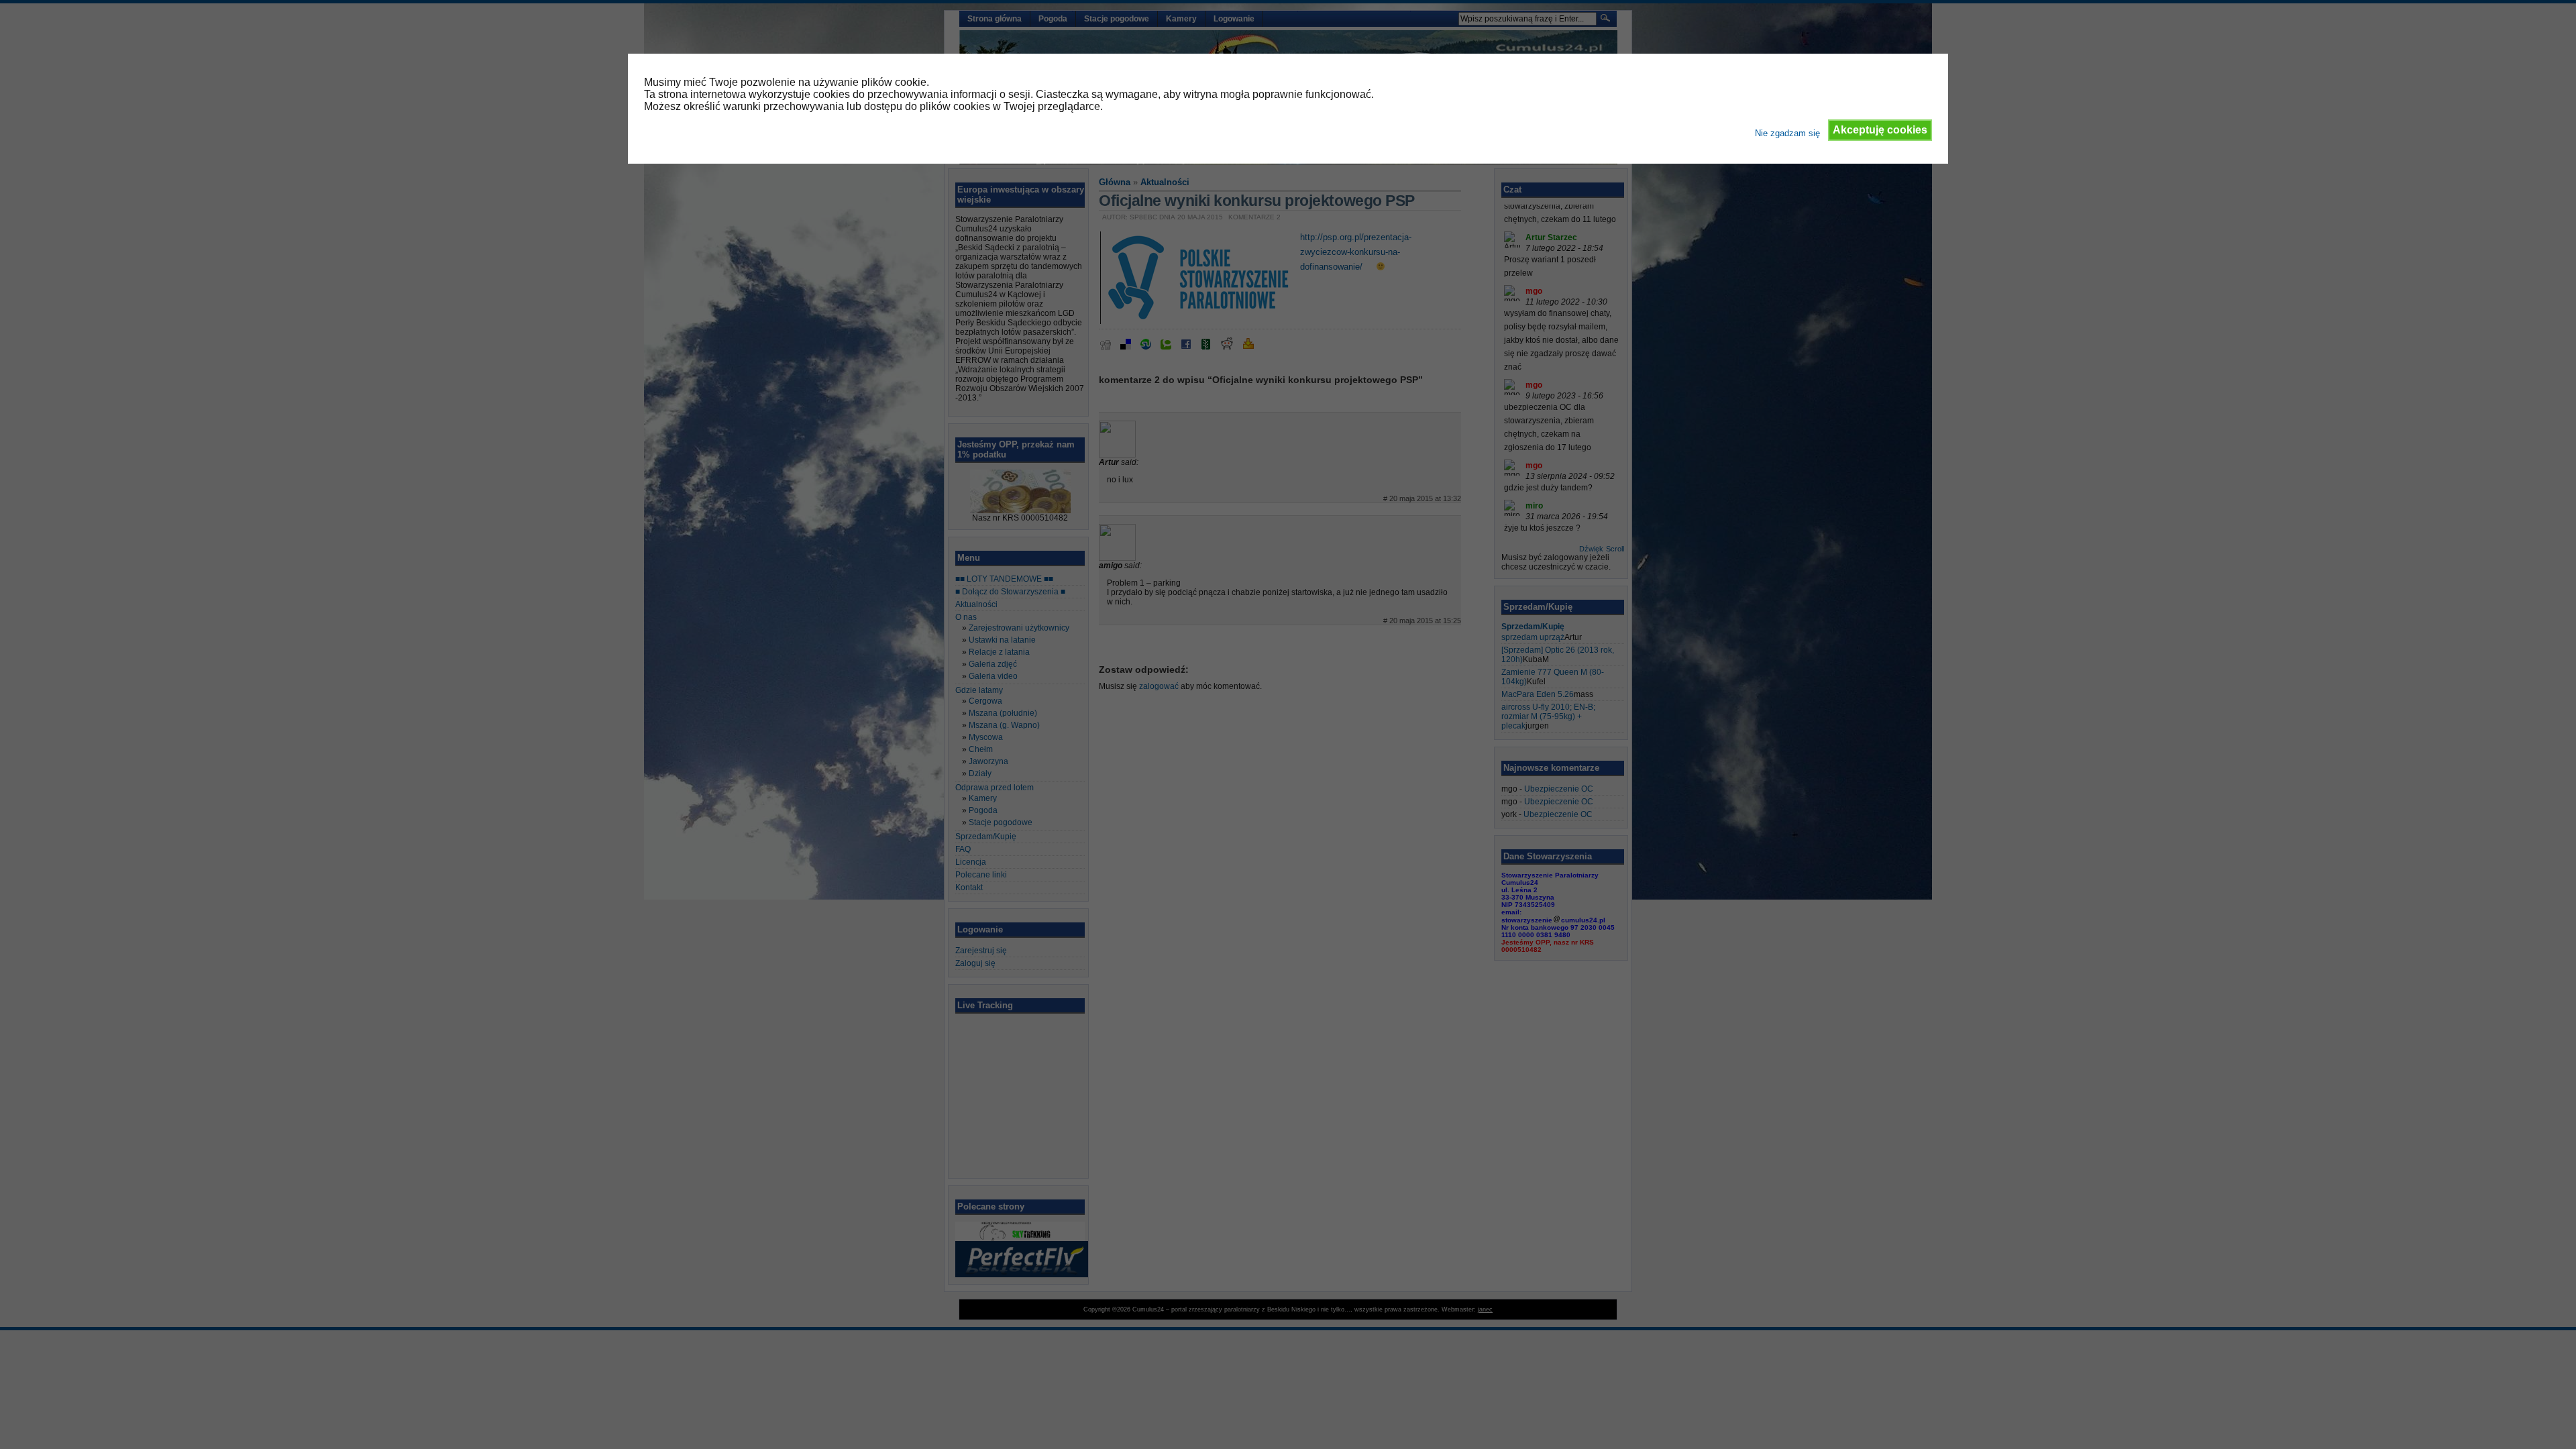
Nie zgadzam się (1787, 133)
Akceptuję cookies (1880, 130)
